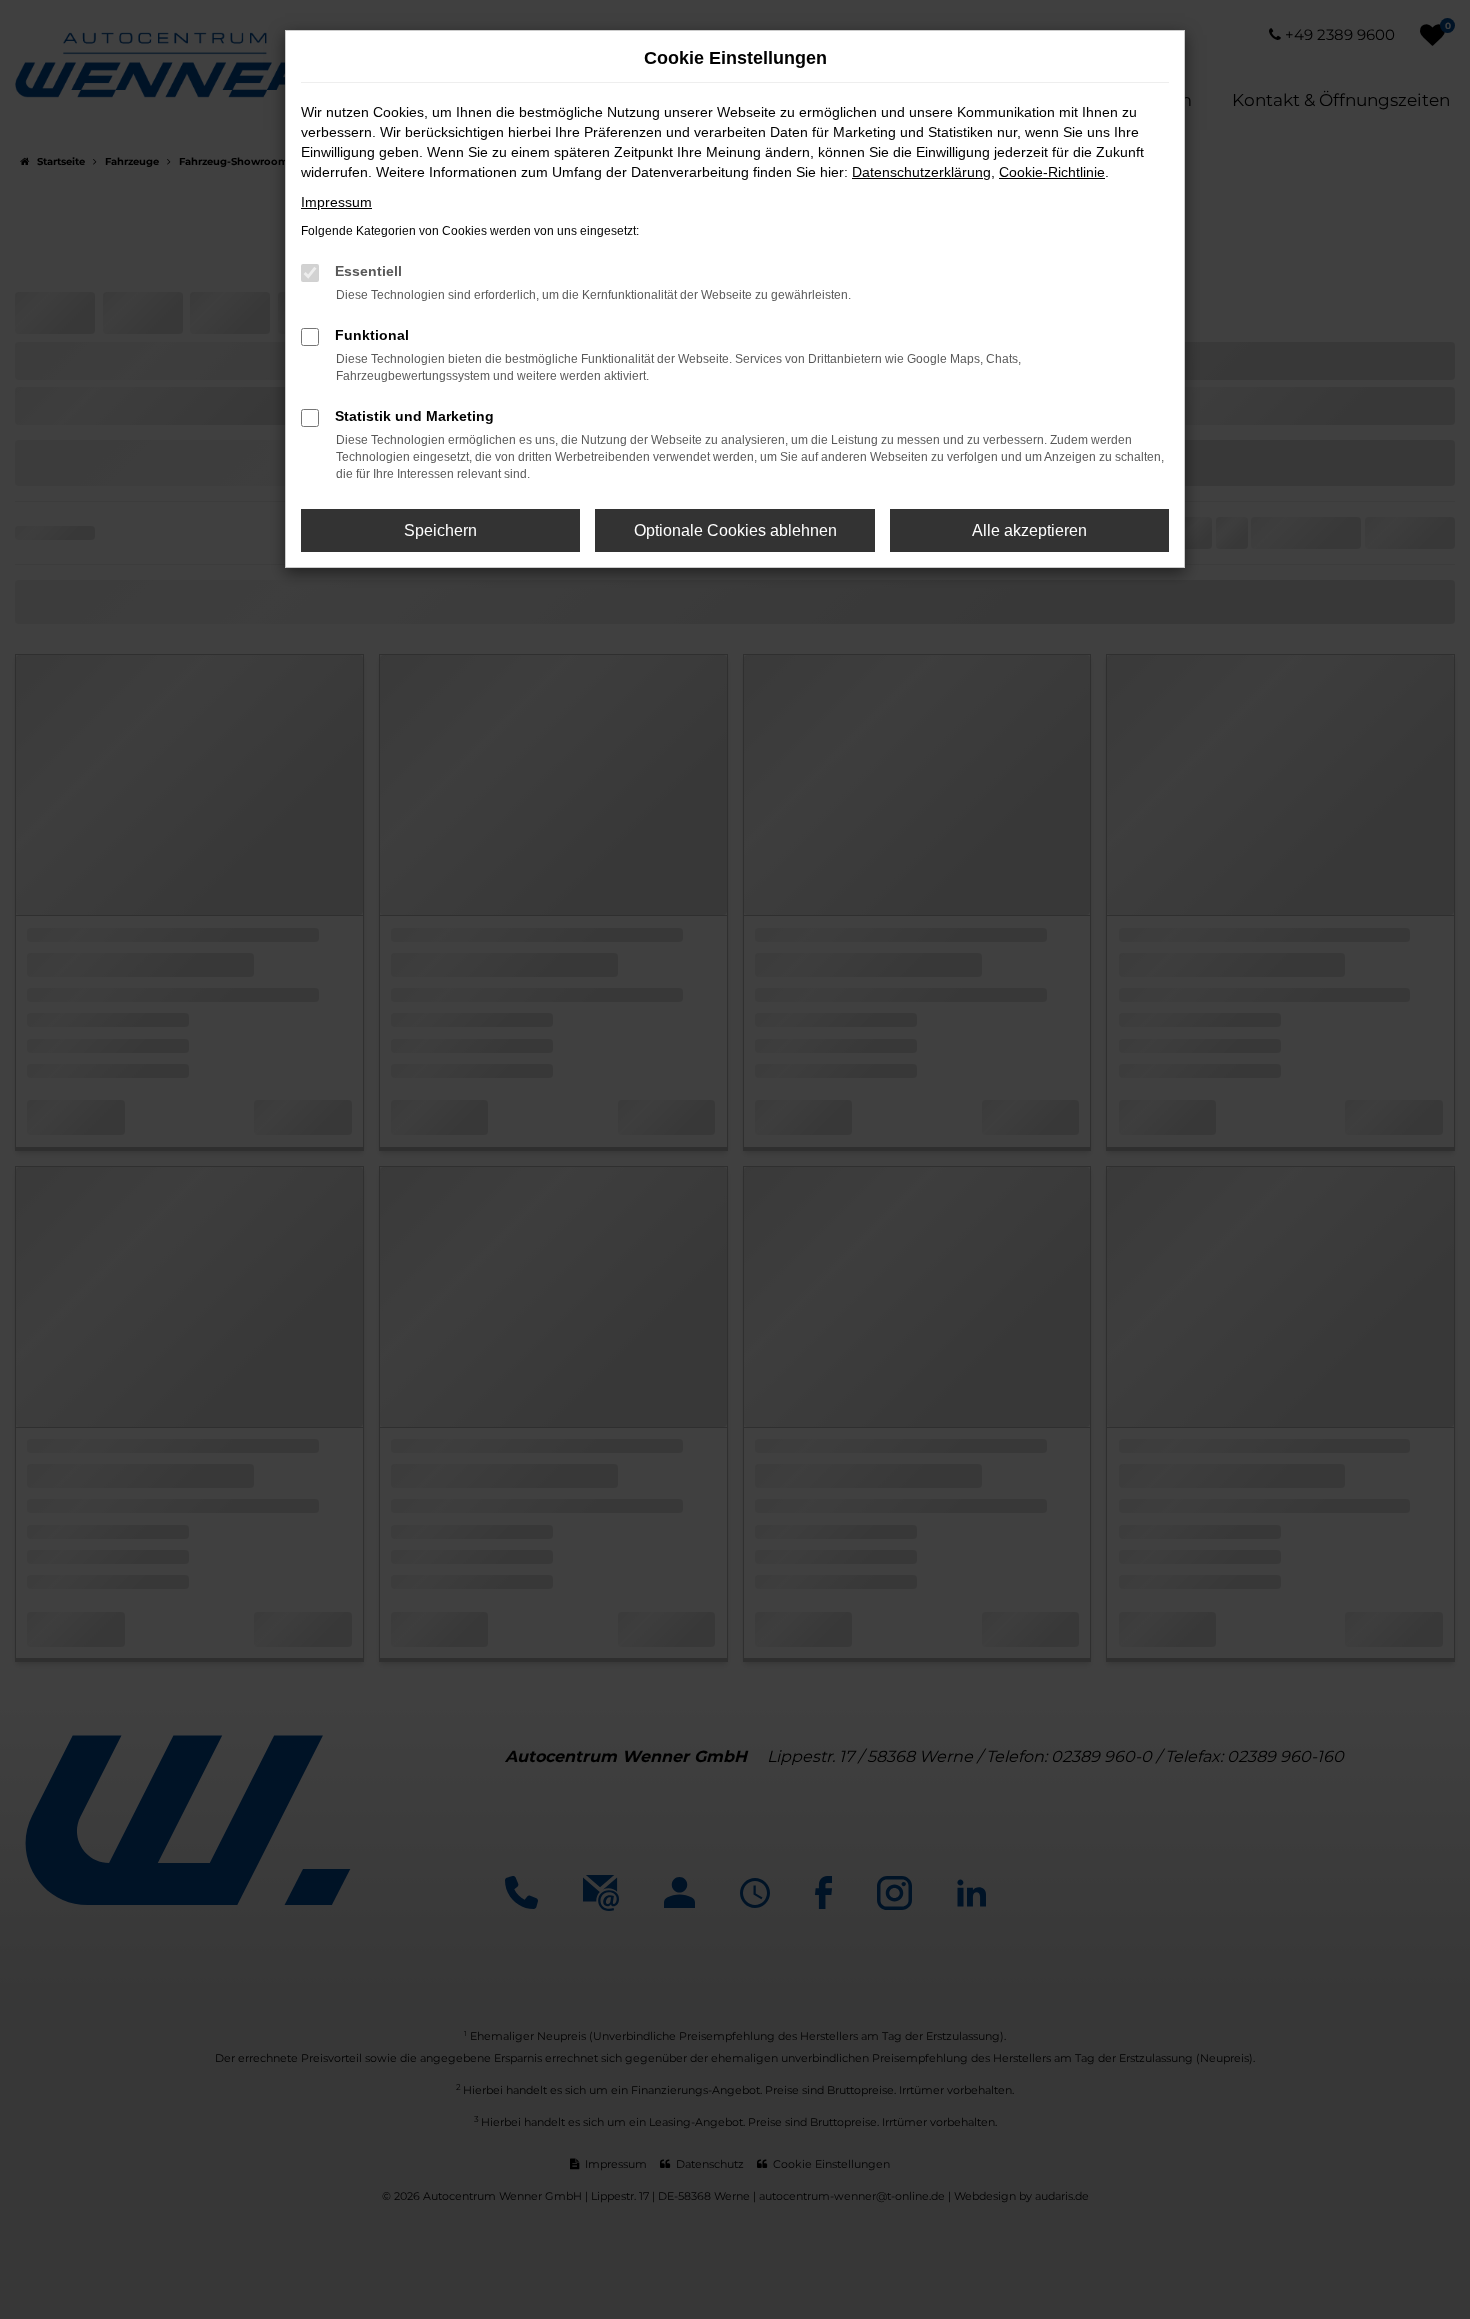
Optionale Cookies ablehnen (735, 530)
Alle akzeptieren (1029, 530)
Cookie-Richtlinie (1052, 172)
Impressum (336, 202)
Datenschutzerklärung (921, 172)
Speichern (440, 530)
